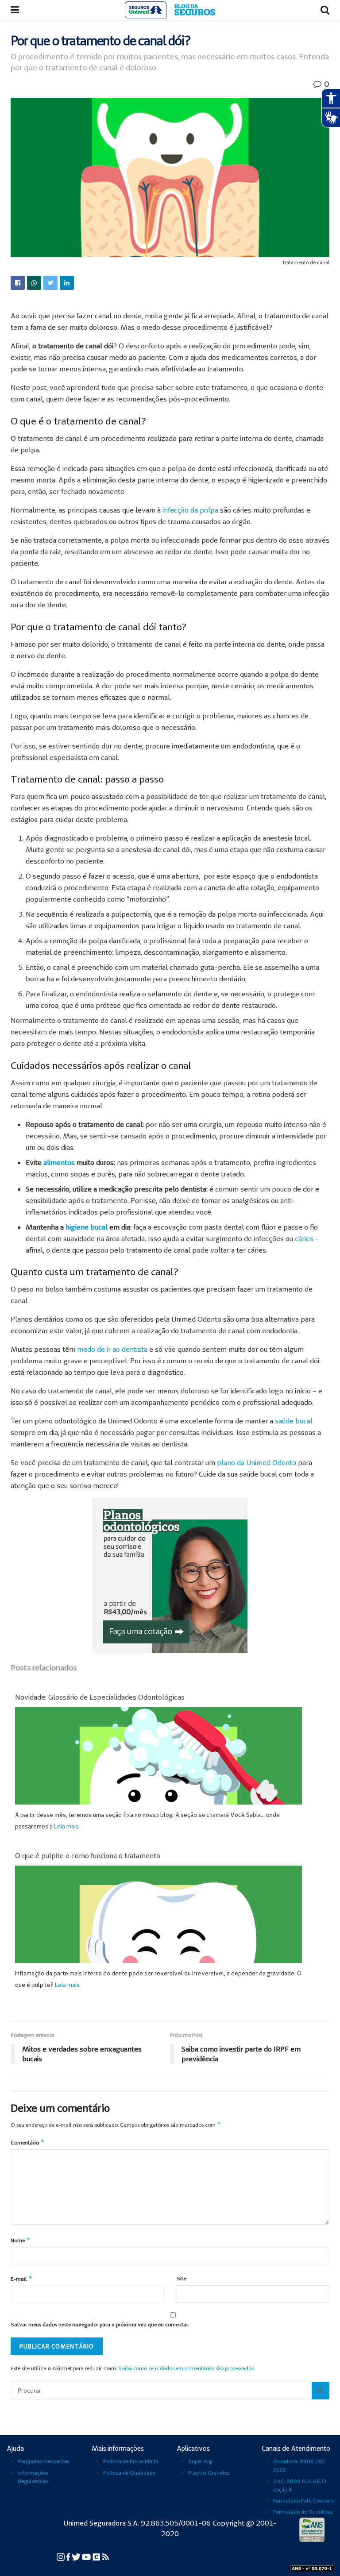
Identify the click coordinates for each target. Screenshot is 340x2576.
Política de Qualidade (129, 2473)
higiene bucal (87, 1227)
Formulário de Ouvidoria (303, 2512)
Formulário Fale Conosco (303, 2501)
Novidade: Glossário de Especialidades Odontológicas (100, 1697)
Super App (200, 2461)
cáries (304, 1238)
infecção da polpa (190, 510)
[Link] (18, 283)
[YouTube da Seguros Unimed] (87, 2556)
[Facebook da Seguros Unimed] (69, 2556)
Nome (21, 2240)
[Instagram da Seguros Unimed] (61, 2556)
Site (181, 2278)
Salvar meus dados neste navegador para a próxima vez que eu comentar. (100, 2324)
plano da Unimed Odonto (257, 1462)
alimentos (59, 1162)
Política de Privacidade (131, 2461)
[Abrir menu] (15, 10)
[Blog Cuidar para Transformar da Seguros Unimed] (106, 2556)
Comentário (28, 2142)
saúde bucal (294, 1421)
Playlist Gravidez (209, 2473)
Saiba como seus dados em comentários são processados (186, 2368)
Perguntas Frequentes (44, 2461)
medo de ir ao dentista (112, 1349)
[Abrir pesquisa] (321, 2391)
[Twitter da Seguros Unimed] (77, 2556)
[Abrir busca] (325, 10)
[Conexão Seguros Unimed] (97, 2556)
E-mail (22, 2278)
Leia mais (66, 1826)
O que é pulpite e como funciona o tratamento (88, 1855)
